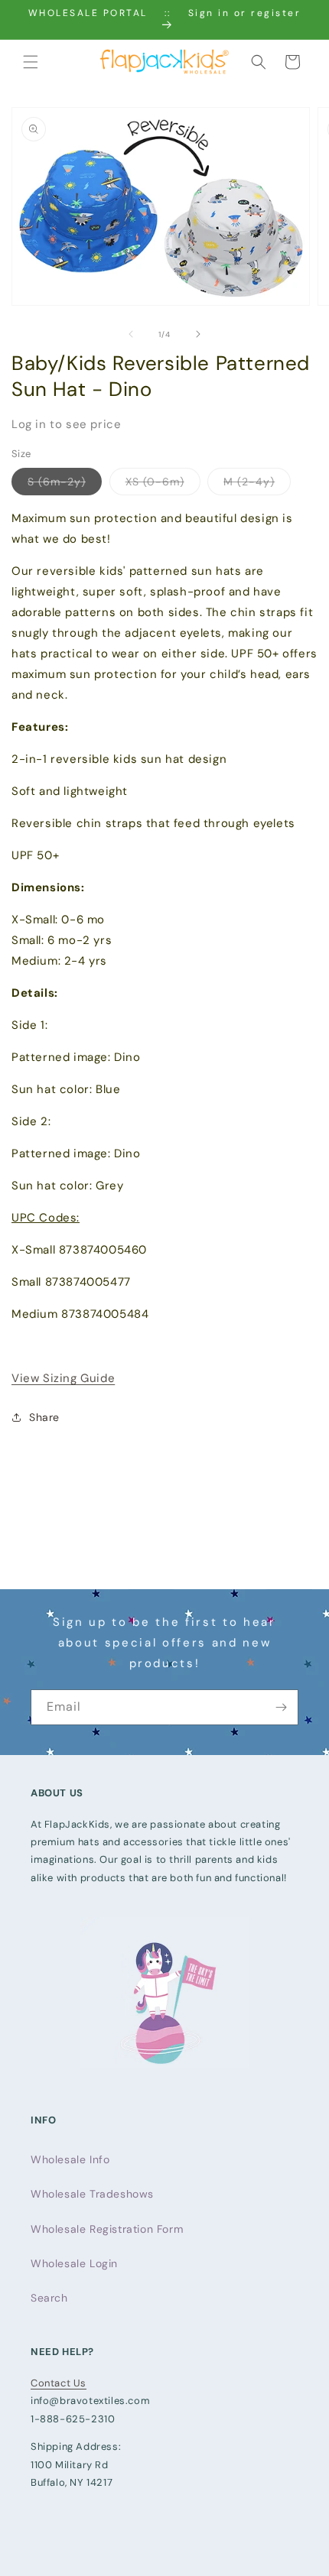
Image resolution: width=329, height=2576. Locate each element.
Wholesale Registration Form (107, 2229)
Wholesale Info (70, 2159)
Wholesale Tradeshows (92, 2194)
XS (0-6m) (163, 485)
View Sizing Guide (63, 1378)
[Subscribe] (281, 1707)
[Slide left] (131, 334)
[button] (31, 62)
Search (49, 2298)
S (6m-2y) (65, 485)
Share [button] (44, 1417)
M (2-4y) (257, 485)
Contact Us (59, 2383)
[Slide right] (198, 334)
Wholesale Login (74, 2263)
